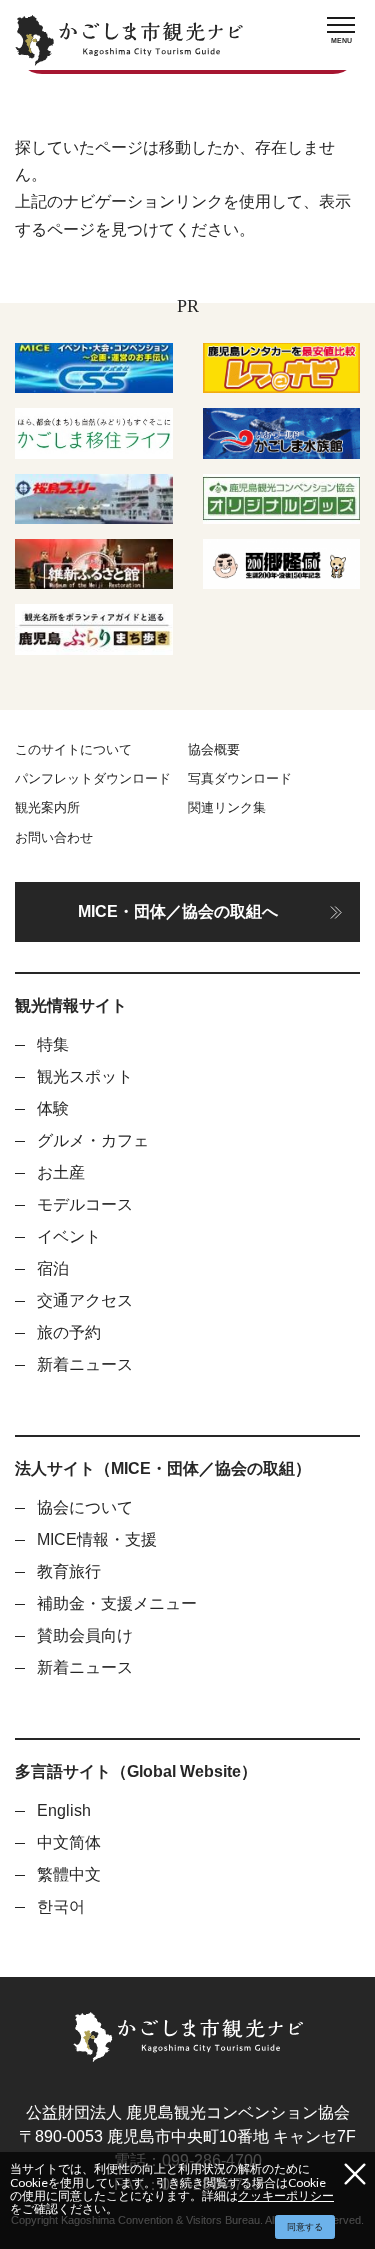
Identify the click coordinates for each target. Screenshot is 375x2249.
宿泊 (53, 1268)
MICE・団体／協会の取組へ (178, 911)
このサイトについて (73, 749)
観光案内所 (47, 807)
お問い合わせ (54, 837)
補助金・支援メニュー (117, 1603)
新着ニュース (85, 1364)
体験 (53, 1108)
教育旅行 (69, 1571)
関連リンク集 (227, 807)
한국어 (61, 1906)
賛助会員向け (85, 1635)
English (64, 1810)
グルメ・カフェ (93, 1140)
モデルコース (85, 1204)
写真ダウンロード (240, 778)
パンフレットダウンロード (93, 778)
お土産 (61, 1172)
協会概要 (214, 749)
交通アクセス (85, 1300)
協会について (85, 1507)
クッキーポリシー (286, 2195)
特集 (53, 1044)
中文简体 (69, 1842)
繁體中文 (69, 1874)
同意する (305, 2227)
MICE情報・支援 (97, 1539)
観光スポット (85, 1076)
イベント (69, 1236)
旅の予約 (69, 1332)
